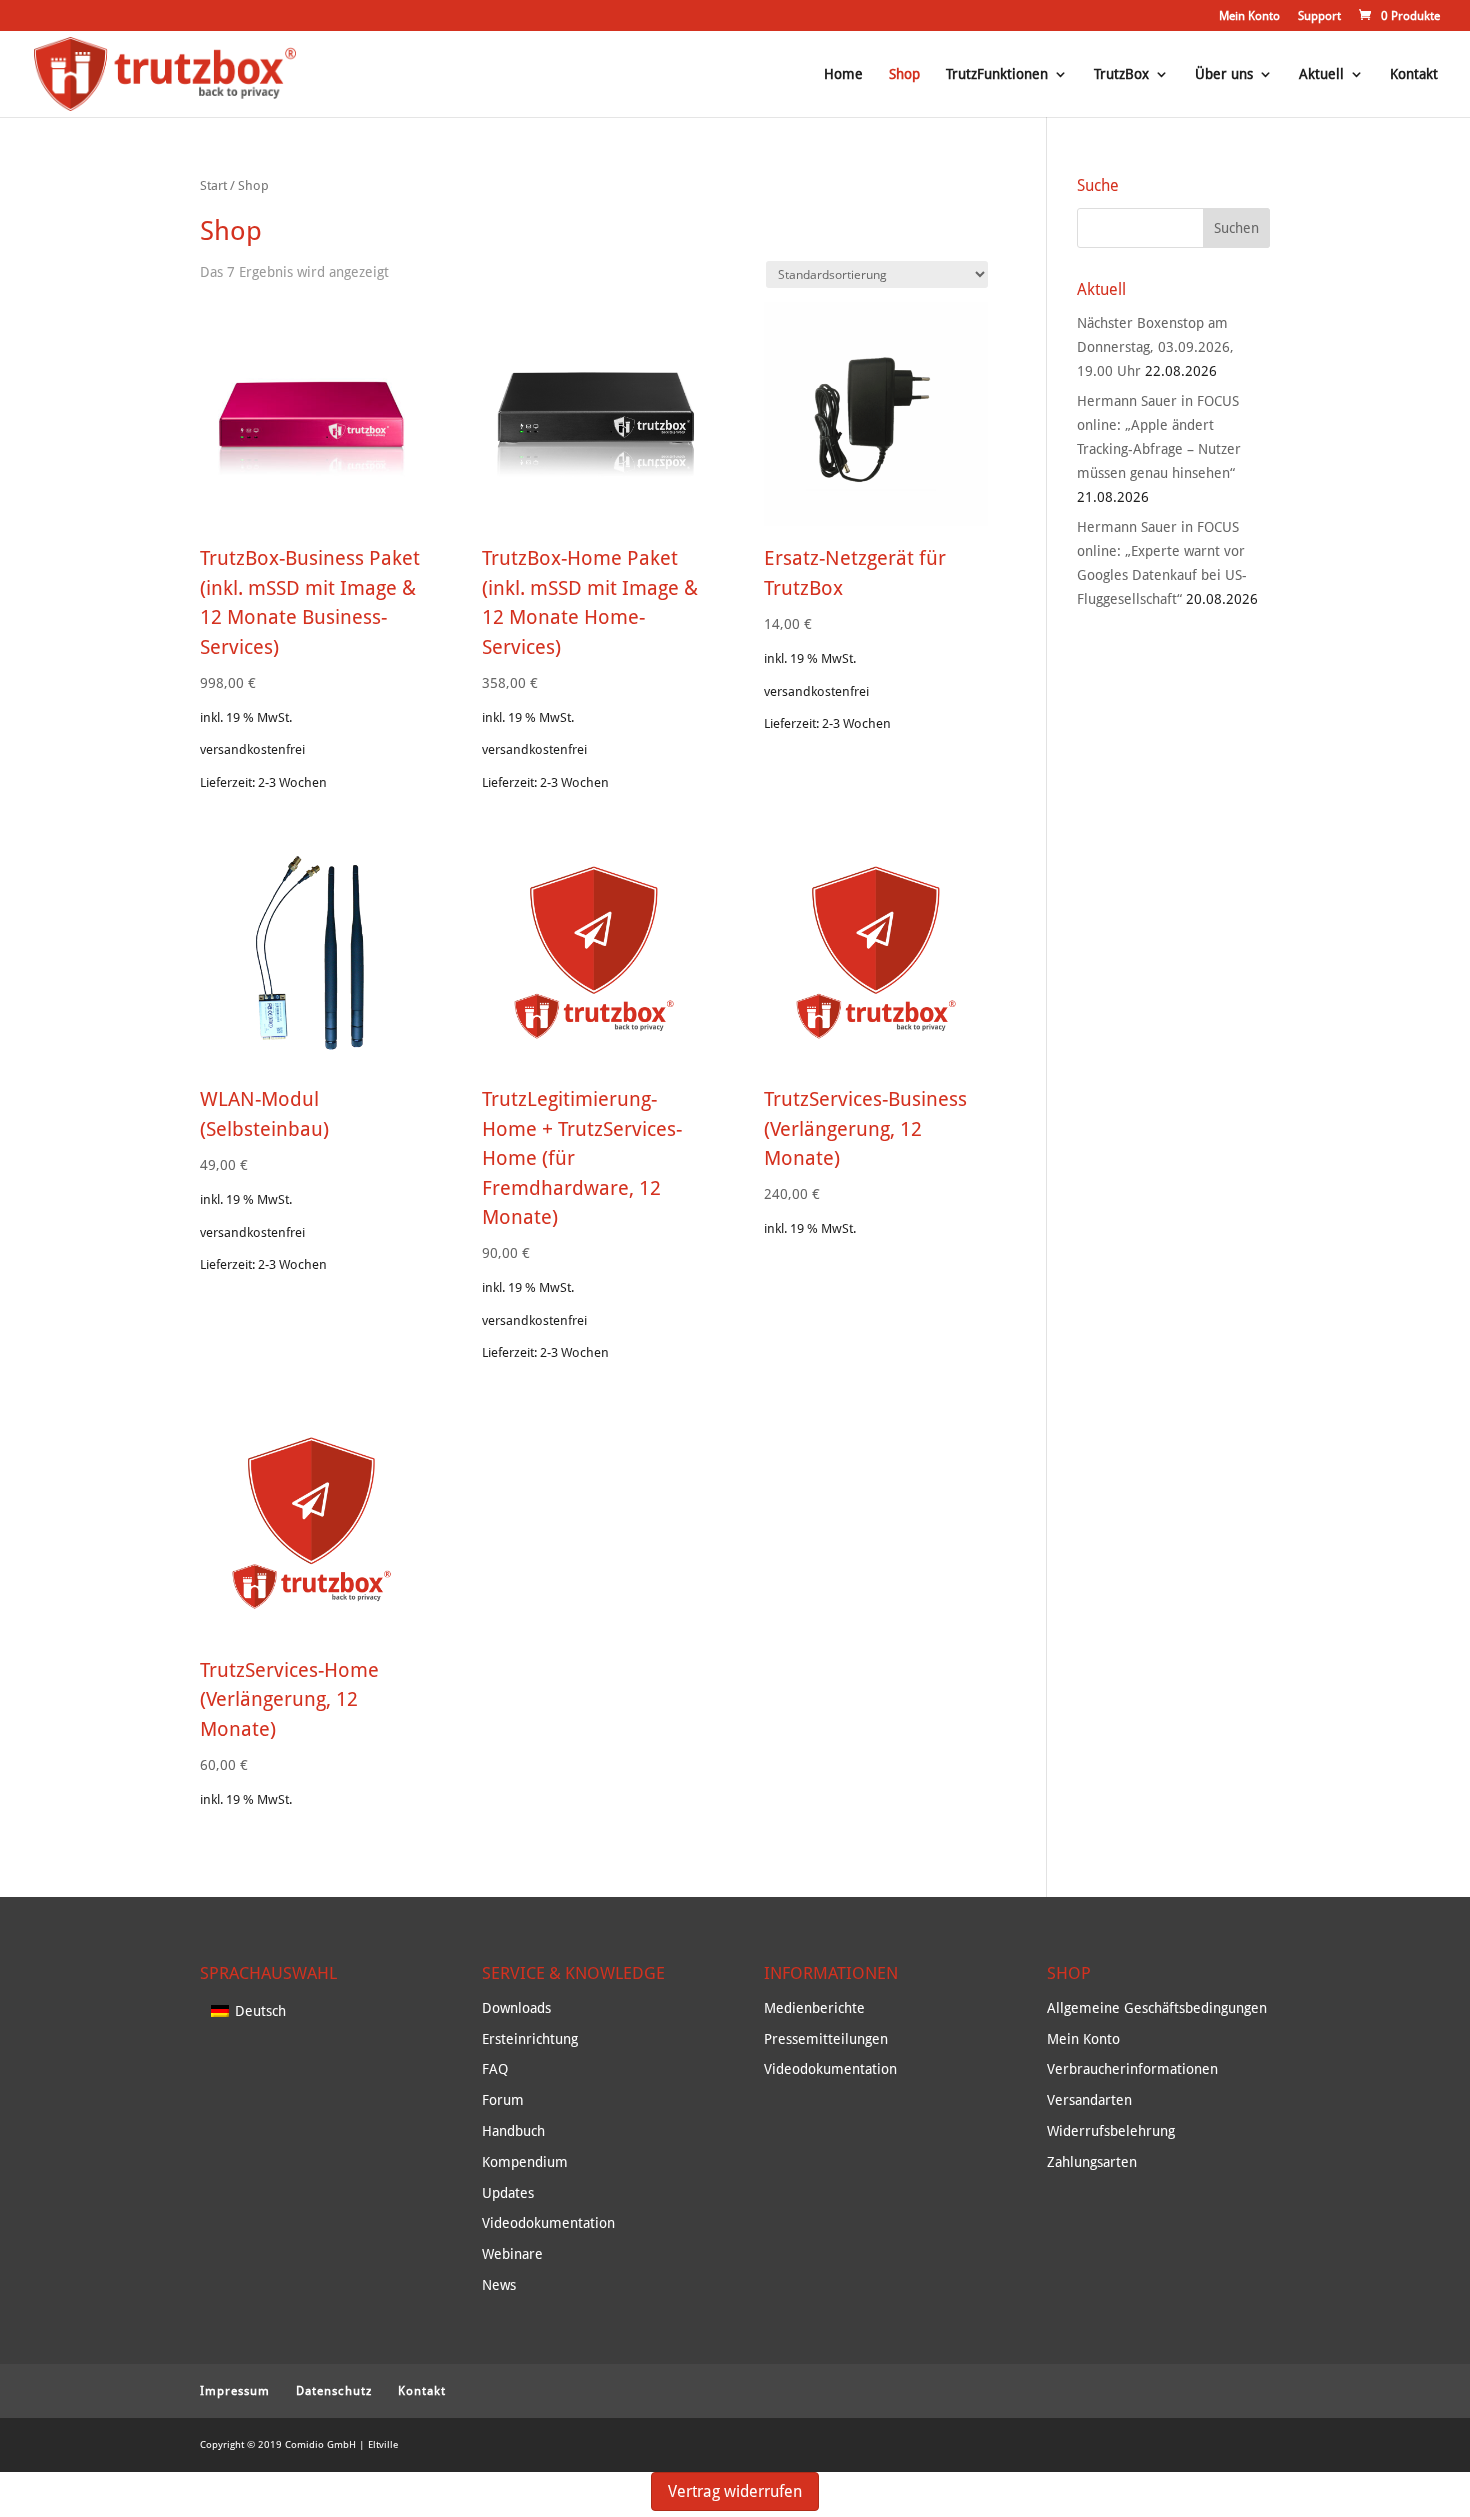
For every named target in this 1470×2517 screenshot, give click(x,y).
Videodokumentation (548, 2223)
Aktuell (1321, 74)
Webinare (512, 2254)
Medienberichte (814, 2008)
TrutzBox (1121, 74)
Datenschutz (334, 2391)
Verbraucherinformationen (1132, 2069)
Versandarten (1089, 2100)
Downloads (516, 2008)
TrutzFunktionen (997, 74)
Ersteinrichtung (530, 2039)
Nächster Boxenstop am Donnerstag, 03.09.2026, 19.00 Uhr (1155, 347)
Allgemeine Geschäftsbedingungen (1157, 2008)
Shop (904, 74)
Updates (508, 2193)
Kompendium (525, 2162)
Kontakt (1414, 74)
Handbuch (513, 2131)
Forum (503, 2100)
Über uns (1224, 74)
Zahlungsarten (1092, 2162)
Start (213, 185)
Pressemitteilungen (826, 2039)
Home (843, 74)
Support (1319, 16)
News (499, 2285)
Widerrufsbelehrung (1111, 2131)
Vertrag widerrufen (735, 2491)
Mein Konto (1249, 16)
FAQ (495, 2069)
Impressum (235, 2391)
